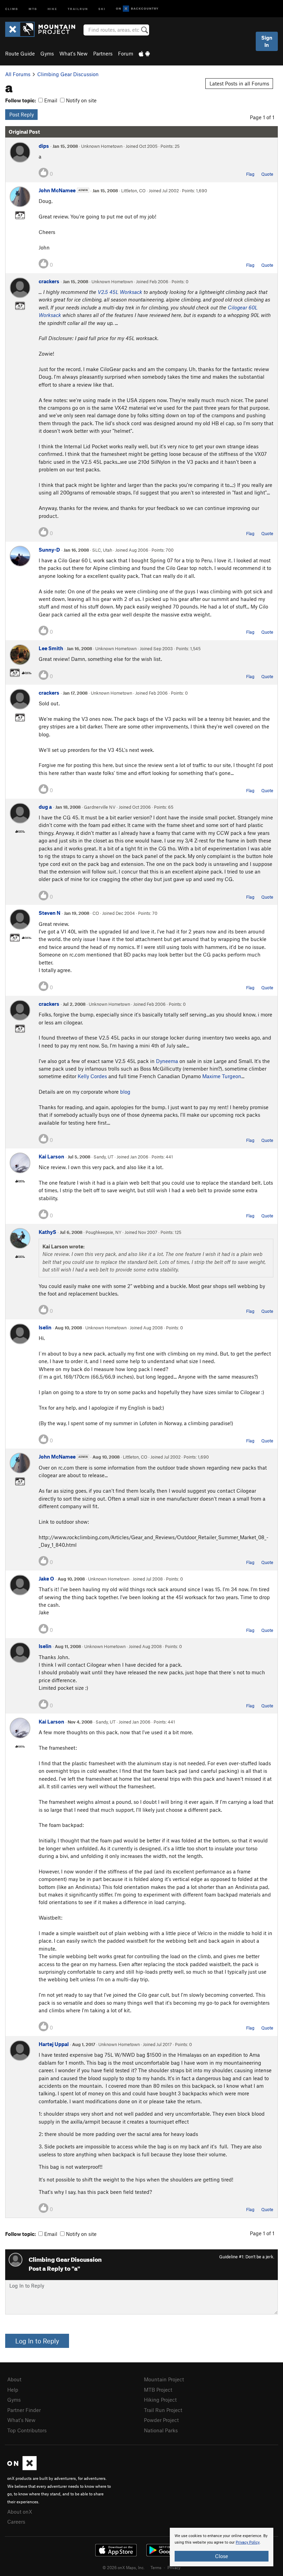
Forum (126, 53)
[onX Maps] (22, 2468)
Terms (156, 2567)
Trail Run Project (163, 2410)
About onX (20, 2512)
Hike (52, 8)
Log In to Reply (37, 2341)
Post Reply (22, 114)
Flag (250, 174)
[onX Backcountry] (137, 9)
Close (222, 2556)
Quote (267, 174)
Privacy (174, 2567)
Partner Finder (24, 2410)
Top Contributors (27, 2430)
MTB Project (158, 2390)
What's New (74, 53)
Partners (103, 53)
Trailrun (78, 8)
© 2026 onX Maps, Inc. (124, 2567)
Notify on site (81, 100)
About (14, 2379)
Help (13, 2390)
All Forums (18, 74)
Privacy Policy (248, 2542)
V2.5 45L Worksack (120, 292)
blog (125, 1092)
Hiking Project (160, 2400)
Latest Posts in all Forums (239, 83)
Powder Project (161, 2420)
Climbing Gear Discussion (68, 74)
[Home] (44, 29)
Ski (102, 8)
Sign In (267, 41)
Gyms (47, 53)
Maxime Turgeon (222, 1076)
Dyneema (167, 1061)
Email (50, 100)
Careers (16, 2522)
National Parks (161, 2430)
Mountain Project (164, 2379)
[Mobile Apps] (144, 53)
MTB (33, 8)
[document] (222, 2547)
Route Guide (20, 53)
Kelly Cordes (92, 1076)
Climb (12, 8)
